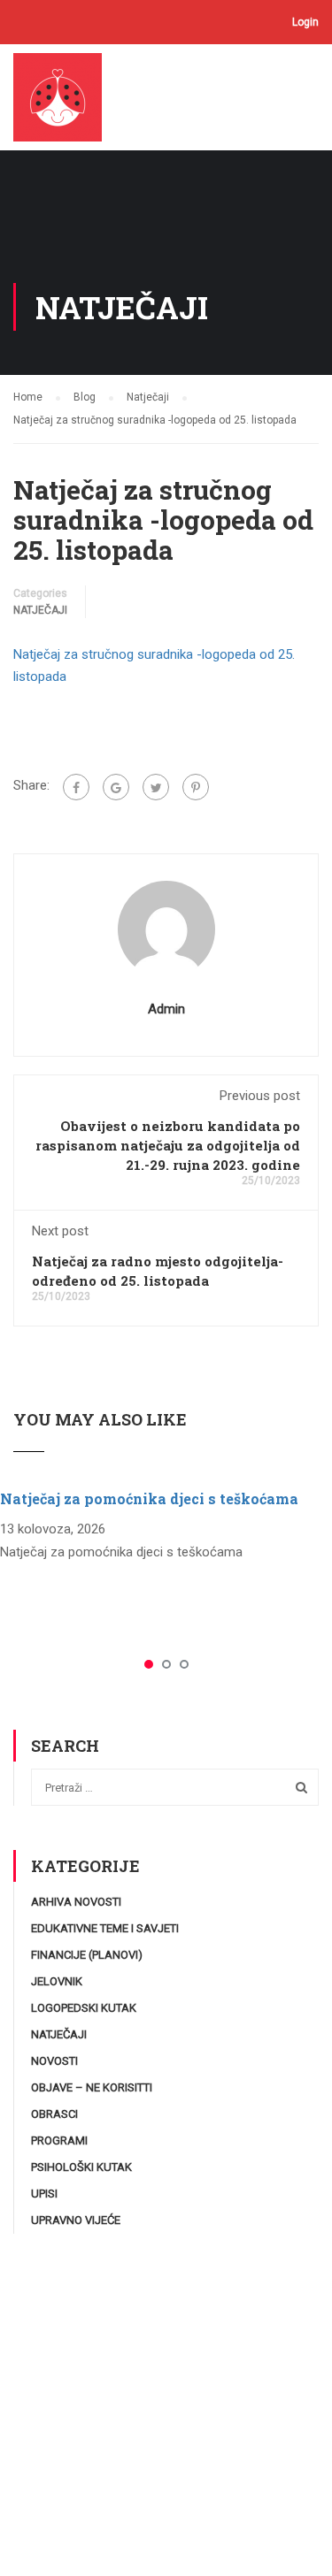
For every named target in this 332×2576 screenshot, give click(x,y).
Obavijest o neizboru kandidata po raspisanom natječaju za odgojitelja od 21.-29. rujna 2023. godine (168, 1145)
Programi (59, 2140)
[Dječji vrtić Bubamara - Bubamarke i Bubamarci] (64, 102)
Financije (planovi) (87, 1955)
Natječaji (40, 610)
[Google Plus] (116, 787)
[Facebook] (76, 787)
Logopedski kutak (84, 2008)
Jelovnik (57, 1981)
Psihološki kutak (81, 2167)
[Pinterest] (196, 787)
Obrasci (54, 2114)
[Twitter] (156, 787)
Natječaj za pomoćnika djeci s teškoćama (149, 1498)
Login (305, 22)
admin (166, 1009)
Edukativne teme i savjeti (105, 1928)
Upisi (44, 2194)
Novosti (54, 2061)
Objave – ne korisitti (92, 2087)
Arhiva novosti (76, 1902)
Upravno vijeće (76, 2220)
